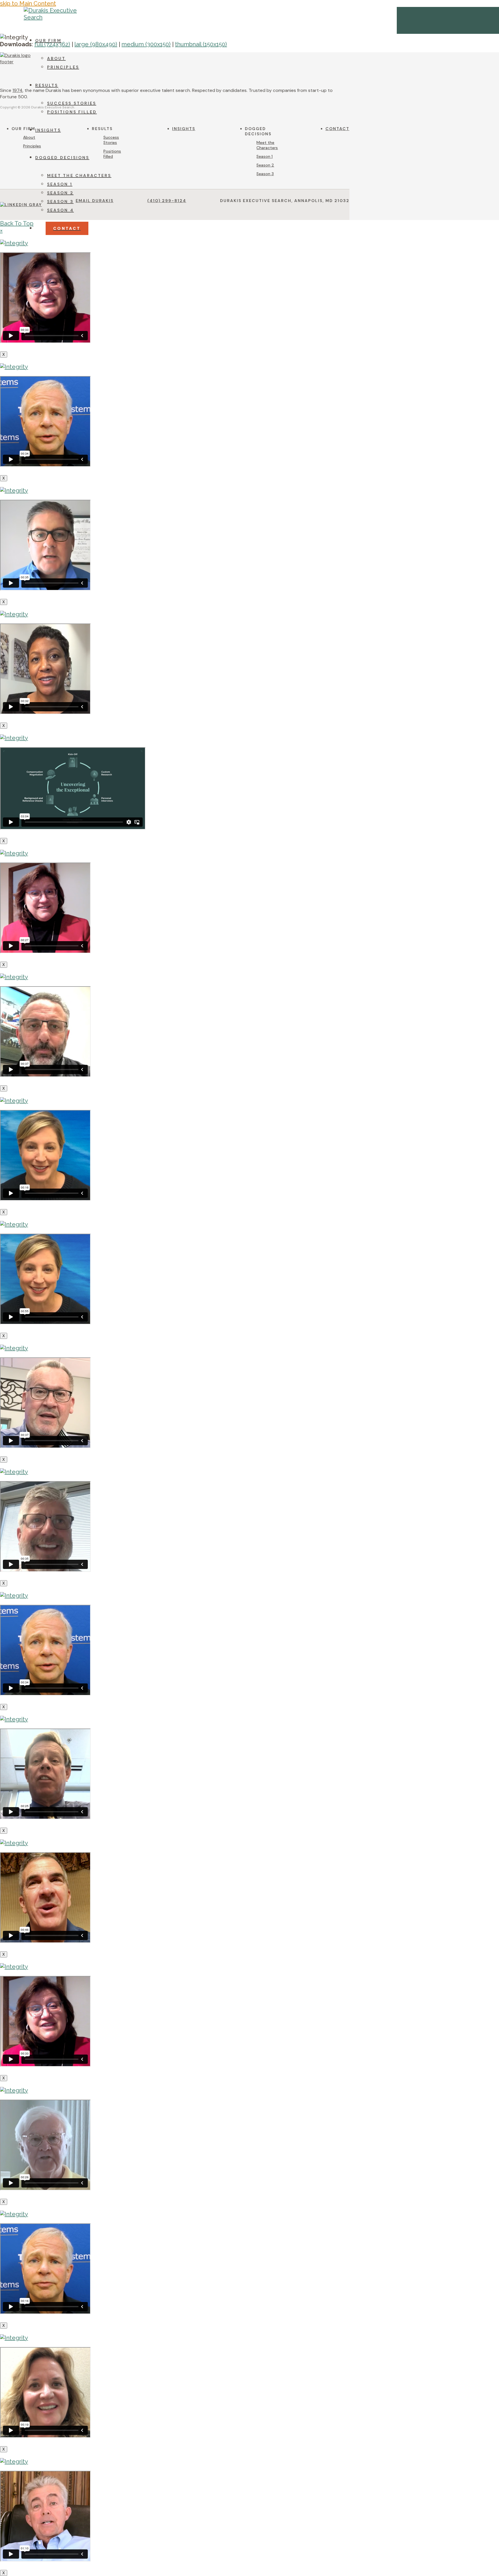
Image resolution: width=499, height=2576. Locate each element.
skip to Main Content (28, 3)
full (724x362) (52, 44)
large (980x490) (96, 44)
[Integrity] (14, 243)
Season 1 (265, 156)
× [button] (1, 230)
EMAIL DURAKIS (95, 201)
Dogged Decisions (258, 131)
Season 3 (265, 174)
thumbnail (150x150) (201, 44)
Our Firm (23, 129)
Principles (32, 146)
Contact (337, 129)
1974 (17, 90)
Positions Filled (112, 154)
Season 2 (265, 165)
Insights (184, 129)
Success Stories (111, 140)
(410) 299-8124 (167, 201)
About (29, 137)
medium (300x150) (146, 44)
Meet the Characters (267, 145)
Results (102, 129)
